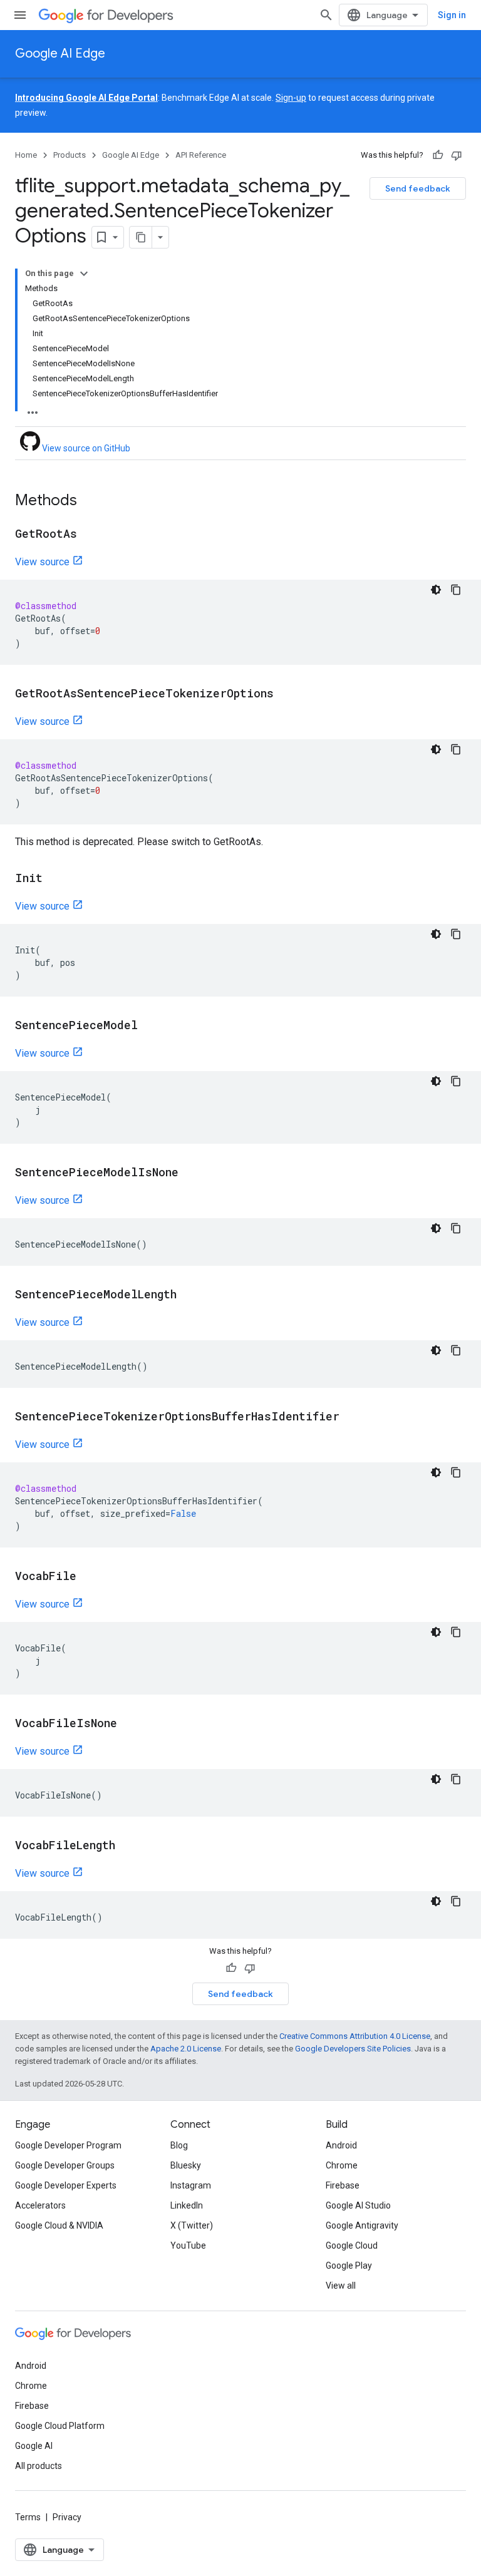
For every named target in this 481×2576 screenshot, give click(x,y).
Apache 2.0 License (186, 2049)
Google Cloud (352, 2245)
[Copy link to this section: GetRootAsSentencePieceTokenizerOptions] (286, 694)
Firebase (343, 2185)
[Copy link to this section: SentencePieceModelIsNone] (191, 1173)
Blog (179, 2145)
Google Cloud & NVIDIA (59, 2225)
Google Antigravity (362, 2225)
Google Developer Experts (66, 2185)
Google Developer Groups (65, 2165)
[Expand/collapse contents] (84, 274)
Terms (28, 2517)
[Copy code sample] (456, 590)
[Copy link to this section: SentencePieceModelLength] (189, 1295)
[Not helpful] (457, 155)
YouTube (188, 2245)
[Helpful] (438, 155)
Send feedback (418, 188)
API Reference (201, 155)
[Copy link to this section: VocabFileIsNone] (130, 1724)
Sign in (452, 15)
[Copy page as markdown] (141, 237)
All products (39, 2466)
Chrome (342, 2165)
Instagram (191, 2185)
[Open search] (326, 15)
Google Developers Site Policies (353, 2049)
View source (42, 562)
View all (341, 2286)
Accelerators (40, 2205)
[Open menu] (20, 15)
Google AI (34, 2446)
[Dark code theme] (436, 590)
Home (26, 155)
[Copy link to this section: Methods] (90, 501)
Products (70, 155)
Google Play (349, 2266)
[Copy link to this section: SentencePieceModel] (150, 1026)
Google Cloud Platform (60, 2426)
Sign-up (291, 98)
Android (341, 2145)
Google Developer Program (68, 2145)
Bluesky (186, 2165)
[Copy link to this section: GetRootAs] (90, 535)
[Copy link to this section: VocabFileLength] (128, 1846)
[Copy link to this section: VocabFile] (89, 1577)
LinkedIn (187, 2205)
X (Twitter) (192, 2225)
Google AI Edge (60, 54)
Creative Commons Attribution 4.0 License (355, 2036)
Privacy (67, 2517)
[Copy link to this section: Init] (55, 879)
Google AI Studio (358, 2205)
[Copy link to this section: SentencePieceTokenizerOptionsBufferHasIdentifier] (352, 1417)
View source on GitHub (85, 448)
